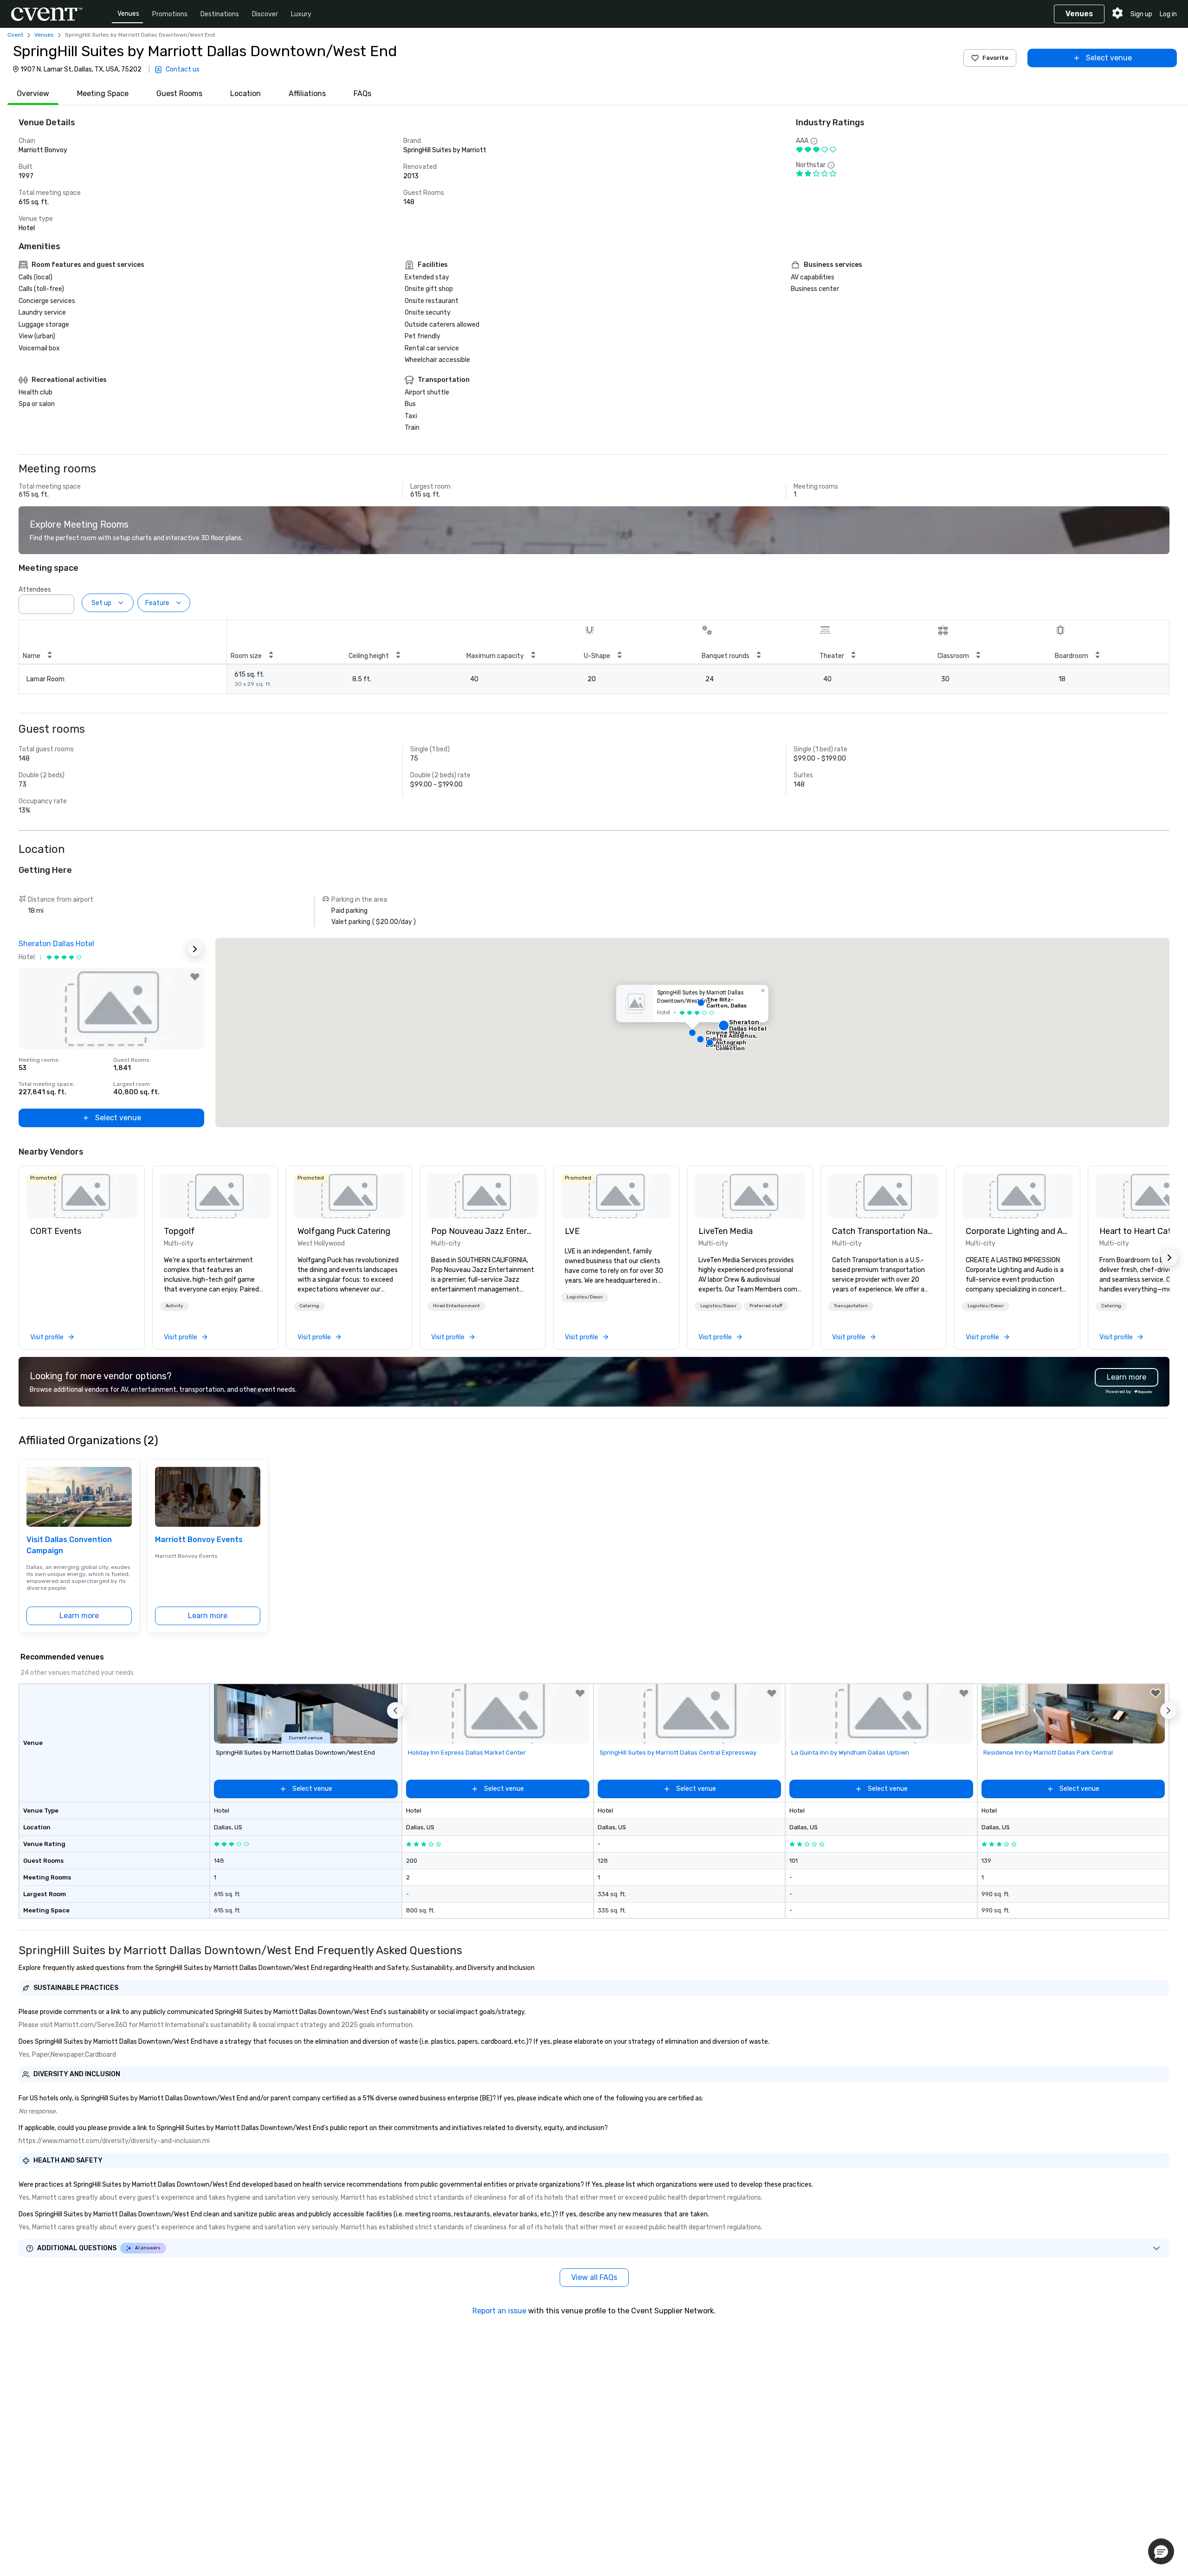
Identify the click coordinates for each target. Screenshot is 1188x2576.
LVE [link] (572, 1231)
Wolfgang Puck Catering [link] (344, 1231)
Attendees (35, 590)
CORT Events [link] (56, 1231)
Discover (265, 14)
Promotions (170, 14)
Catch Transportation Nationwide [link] (884, 1231)
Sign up (1141, 14)
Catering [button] (309, 1306)
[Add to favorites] (195, 977)
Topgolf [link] (179, 1231)
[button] (65, 601)
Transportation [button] (851, 1306)
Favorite (995, 58)
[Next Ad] (195, 949)
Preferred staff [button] (766, 1306)
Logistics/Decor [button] (585, 1297)
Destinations (220, 14)
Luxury (301, 14)
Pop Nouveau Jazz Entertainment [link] (483, 1231)
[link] (82, 1196)
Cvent (15, 35)
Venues (128, 14)
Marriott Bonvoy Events (199, 1540)
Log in (1168, 14)
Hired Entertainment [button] (456, 1306)
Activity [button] (174, 1306)
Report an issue (499, 2311)
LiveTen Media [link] (726, 1231)
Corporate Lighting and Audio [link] (1017, 1231)
